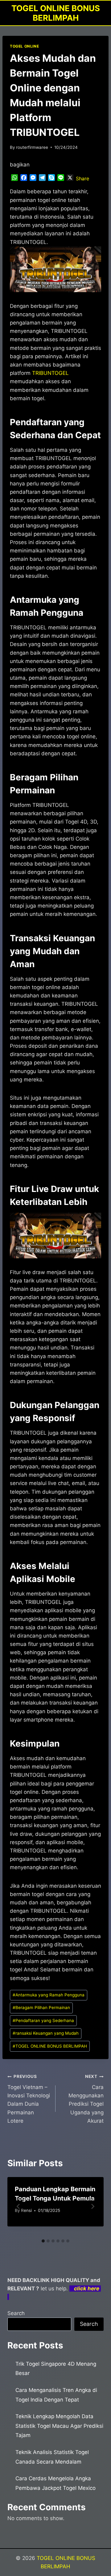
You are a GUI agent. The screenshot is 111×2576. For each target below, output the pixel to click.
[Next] (92, 2206)
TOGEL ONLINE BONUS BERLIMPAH (50, 2046)
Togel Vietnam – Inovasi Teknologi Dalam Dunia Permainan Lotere (29, 2099)
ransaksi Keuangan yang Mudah (46, 2033)
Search (16, 2313)
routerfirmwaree (32, 147)
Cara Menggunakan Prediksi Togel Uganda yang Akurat (86, 2099)
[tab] (43, 2241)
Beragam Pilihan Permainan (41, 2008)
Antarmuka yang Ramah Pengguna (49, 1995)
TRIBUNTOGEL (50, 373)
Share (82, 178)
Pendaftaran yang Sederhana (43, 2020)
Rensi (26, 2210)
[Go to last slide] (18, 2206)
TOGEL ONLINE (24, 46)
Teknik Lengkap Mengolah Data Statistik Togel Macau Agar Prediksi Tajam (59, 2426)
